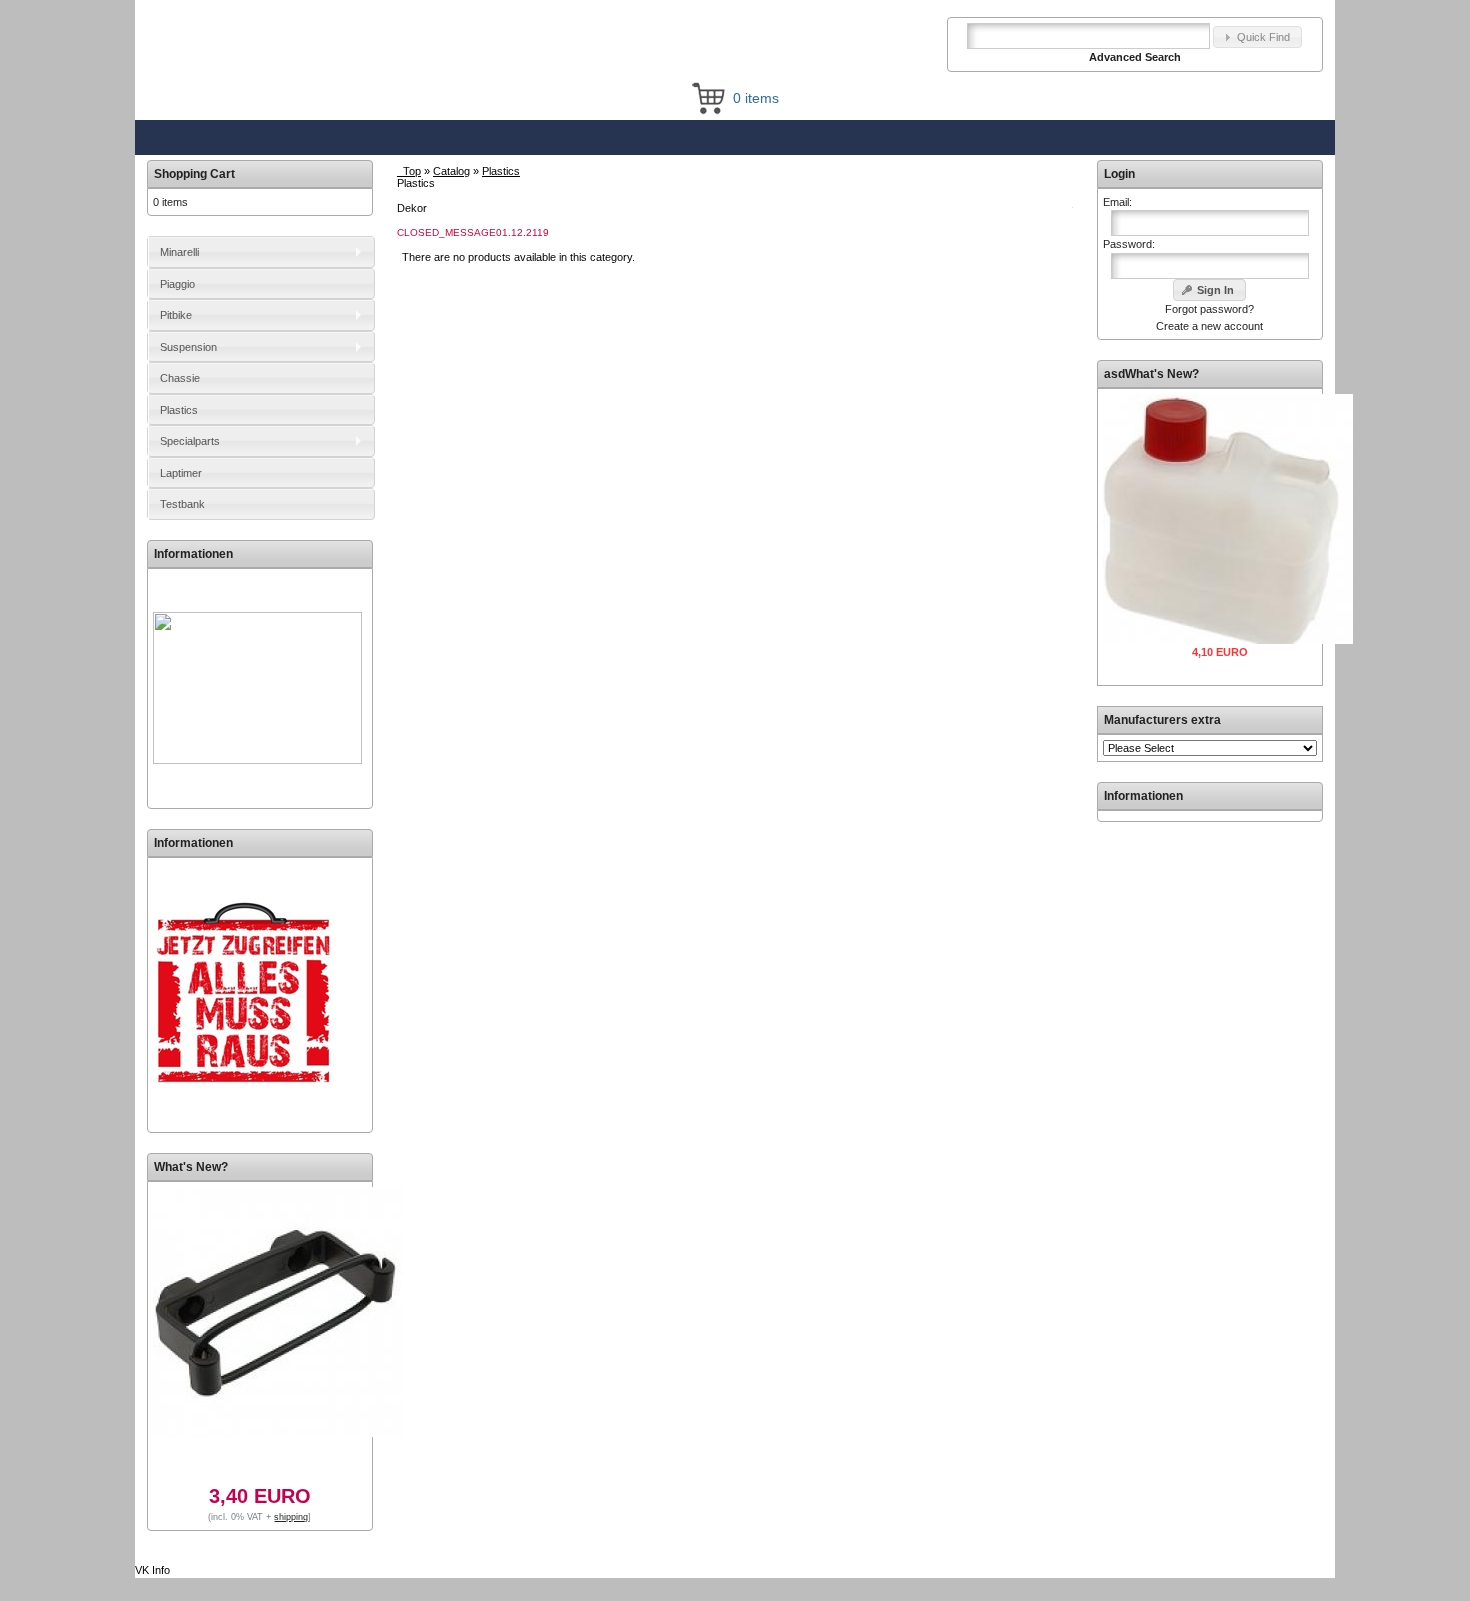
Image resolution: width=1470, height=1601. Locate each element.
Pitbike (176, 315)
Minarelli (179, 252)
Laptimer (181, 473)
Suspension (188, 347)
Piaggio (177, 284)
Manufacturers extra (1162, 720)
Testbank (182, 504)
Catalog (451, 171)
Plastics (501, 171)
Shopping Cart (194, 174)
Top (412, 171)
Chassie (180, 378)
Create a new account (1209, 326)
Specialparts (190, 441)
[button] (1257, 37)
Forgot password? (1209, 309)
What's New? (191, 1167)
